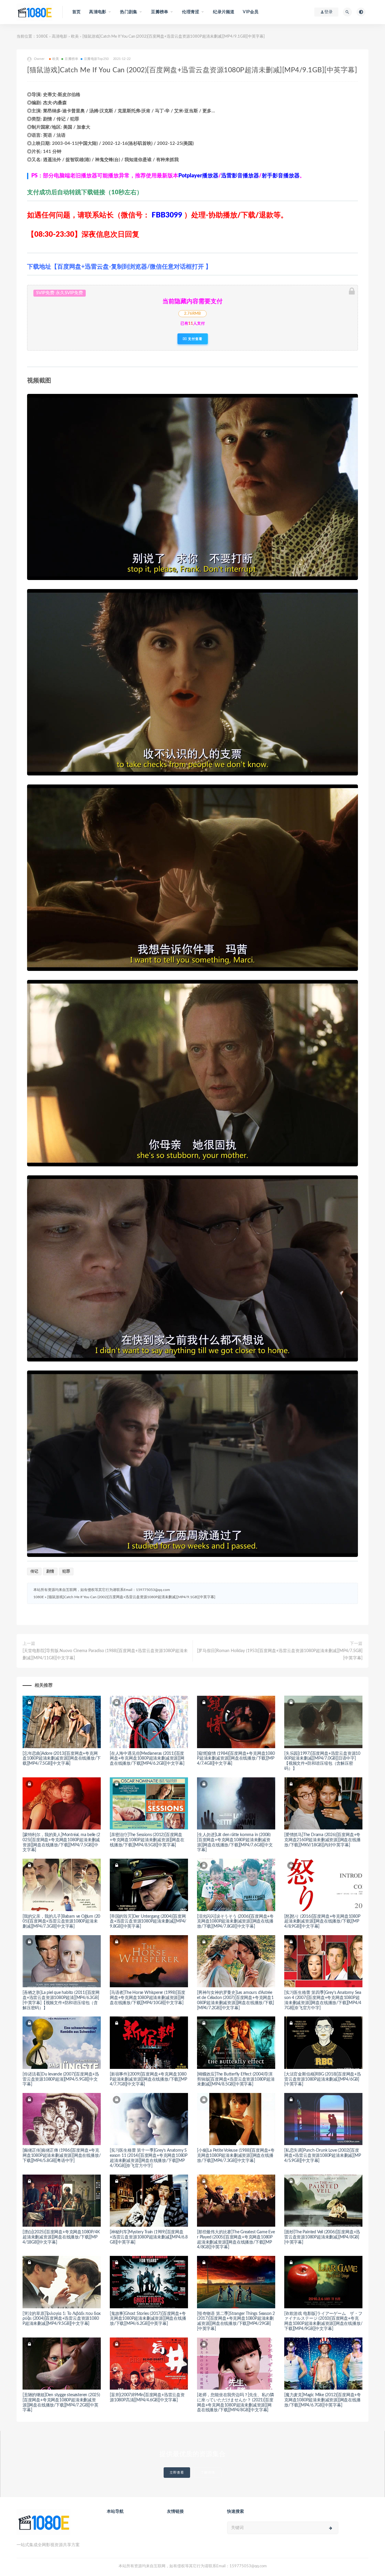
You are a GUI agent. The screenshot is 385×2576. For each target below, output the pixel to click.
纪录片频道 (224, 12)
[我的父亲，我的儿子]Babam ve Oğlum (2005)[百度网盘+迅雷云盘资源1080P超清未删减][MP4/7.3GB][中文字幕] (61, 1922)
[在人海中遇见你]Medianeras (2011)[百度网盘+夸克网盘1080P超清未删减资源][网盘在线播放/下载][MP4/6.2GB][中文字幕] (147, 1759)
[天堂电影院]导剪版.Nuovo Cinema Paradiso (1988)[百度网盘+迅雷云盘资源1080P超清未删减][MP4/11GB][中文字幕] (105, 1654)
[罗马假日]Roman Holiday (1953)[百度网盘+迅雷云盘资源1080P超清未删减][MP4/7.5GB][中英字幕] (280, 1654)
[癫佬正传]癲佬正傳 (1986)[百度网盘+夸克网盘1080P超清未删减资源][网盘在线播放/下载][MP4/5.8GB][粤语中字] (62, 2156)
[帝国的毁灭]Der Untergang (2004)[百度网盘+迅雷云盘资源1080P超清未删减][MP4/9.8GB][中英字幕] (148, 1922)
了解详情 (208, 2473)
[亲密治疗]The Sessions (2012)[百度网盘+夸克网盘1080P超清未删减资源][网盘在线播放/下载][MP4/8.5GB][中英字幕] (147, 1840)
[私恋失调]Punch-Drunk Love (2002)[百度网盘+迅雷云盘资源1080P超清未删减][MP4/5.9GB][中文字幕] (322, 2156)
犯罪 (66, 1572)
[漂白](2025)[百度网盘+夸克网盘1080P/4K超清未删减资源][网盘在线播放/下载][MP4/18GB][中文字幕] (61, 2237)
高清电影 (60, 37)
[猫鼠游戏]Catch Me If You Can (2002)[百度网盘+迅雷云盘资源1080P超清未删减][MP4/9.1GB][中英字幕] (131, 1597)
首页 (76, 12)
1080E (42, 37)
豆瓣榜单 (71, 59)
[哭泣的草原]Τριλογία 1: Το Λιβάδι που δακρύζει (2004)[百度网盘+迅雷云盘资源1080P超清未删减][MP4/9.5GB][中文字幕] (62, 2319)
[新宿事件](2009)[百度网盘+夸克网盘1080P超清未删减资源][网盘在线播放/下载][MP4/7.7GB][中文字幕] (148, 2079)
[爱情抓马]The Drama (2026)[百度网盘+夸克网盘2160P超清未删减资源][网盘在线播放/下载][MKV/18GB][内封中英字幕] (322, 1840)
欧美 (75, 37)
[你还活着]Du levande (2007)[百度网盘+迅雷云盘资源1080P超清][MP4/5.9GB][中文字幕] (61, 2079)
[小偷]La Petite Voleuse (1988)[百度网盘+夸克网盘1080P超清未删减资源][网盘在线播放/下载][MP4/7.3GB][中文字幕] (236, 2156)
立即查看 (177, 2473)
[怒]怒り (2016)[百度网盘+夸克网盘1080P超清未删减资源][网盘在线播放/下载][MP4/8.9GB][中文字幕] (322, 1922)
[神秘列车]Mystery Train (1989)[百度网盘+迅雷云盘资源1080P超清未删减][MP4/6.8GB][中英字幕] (149, 2237)
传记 (34, 1572)
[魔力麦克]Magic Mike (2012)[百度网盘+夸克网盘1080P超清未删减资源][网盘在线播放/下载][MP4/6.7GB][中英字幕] (323, 2400)
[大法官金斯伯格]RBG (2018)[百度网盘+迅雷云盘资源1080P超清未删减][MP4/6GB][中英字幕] (323, 2079)
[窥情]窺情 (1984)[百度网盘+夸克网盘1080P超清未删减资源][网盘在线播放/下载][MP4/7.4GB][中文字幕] (236, 1759)
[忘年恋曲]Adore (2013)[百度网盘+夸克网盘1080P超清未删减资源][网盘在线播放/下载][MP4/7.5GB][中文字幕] (62, 1759)
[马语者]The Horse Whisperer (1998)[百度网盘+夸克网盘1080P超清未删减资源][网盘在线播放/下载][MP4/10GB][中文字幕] (148, 1998)
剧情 (50, 1572)
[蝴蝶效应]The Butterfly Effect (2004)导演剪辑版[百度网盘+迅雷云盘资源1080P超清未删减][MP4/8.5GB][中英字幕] (236, 2079)
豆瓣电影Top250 (96, 59)
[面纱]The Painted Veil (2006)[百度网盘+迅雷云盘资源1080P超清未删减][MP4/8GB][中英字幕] (322, 2237)
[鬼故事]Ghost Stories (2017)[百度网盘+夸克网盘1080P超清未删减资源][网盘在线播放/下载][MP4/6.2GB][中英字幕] (148, 2319)
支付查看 (195, 339)
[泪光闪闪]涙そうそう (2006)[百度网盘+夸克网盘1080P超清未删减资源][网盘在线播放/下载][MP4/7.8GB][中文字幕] (235, 1922)
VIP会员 (251, 12)
